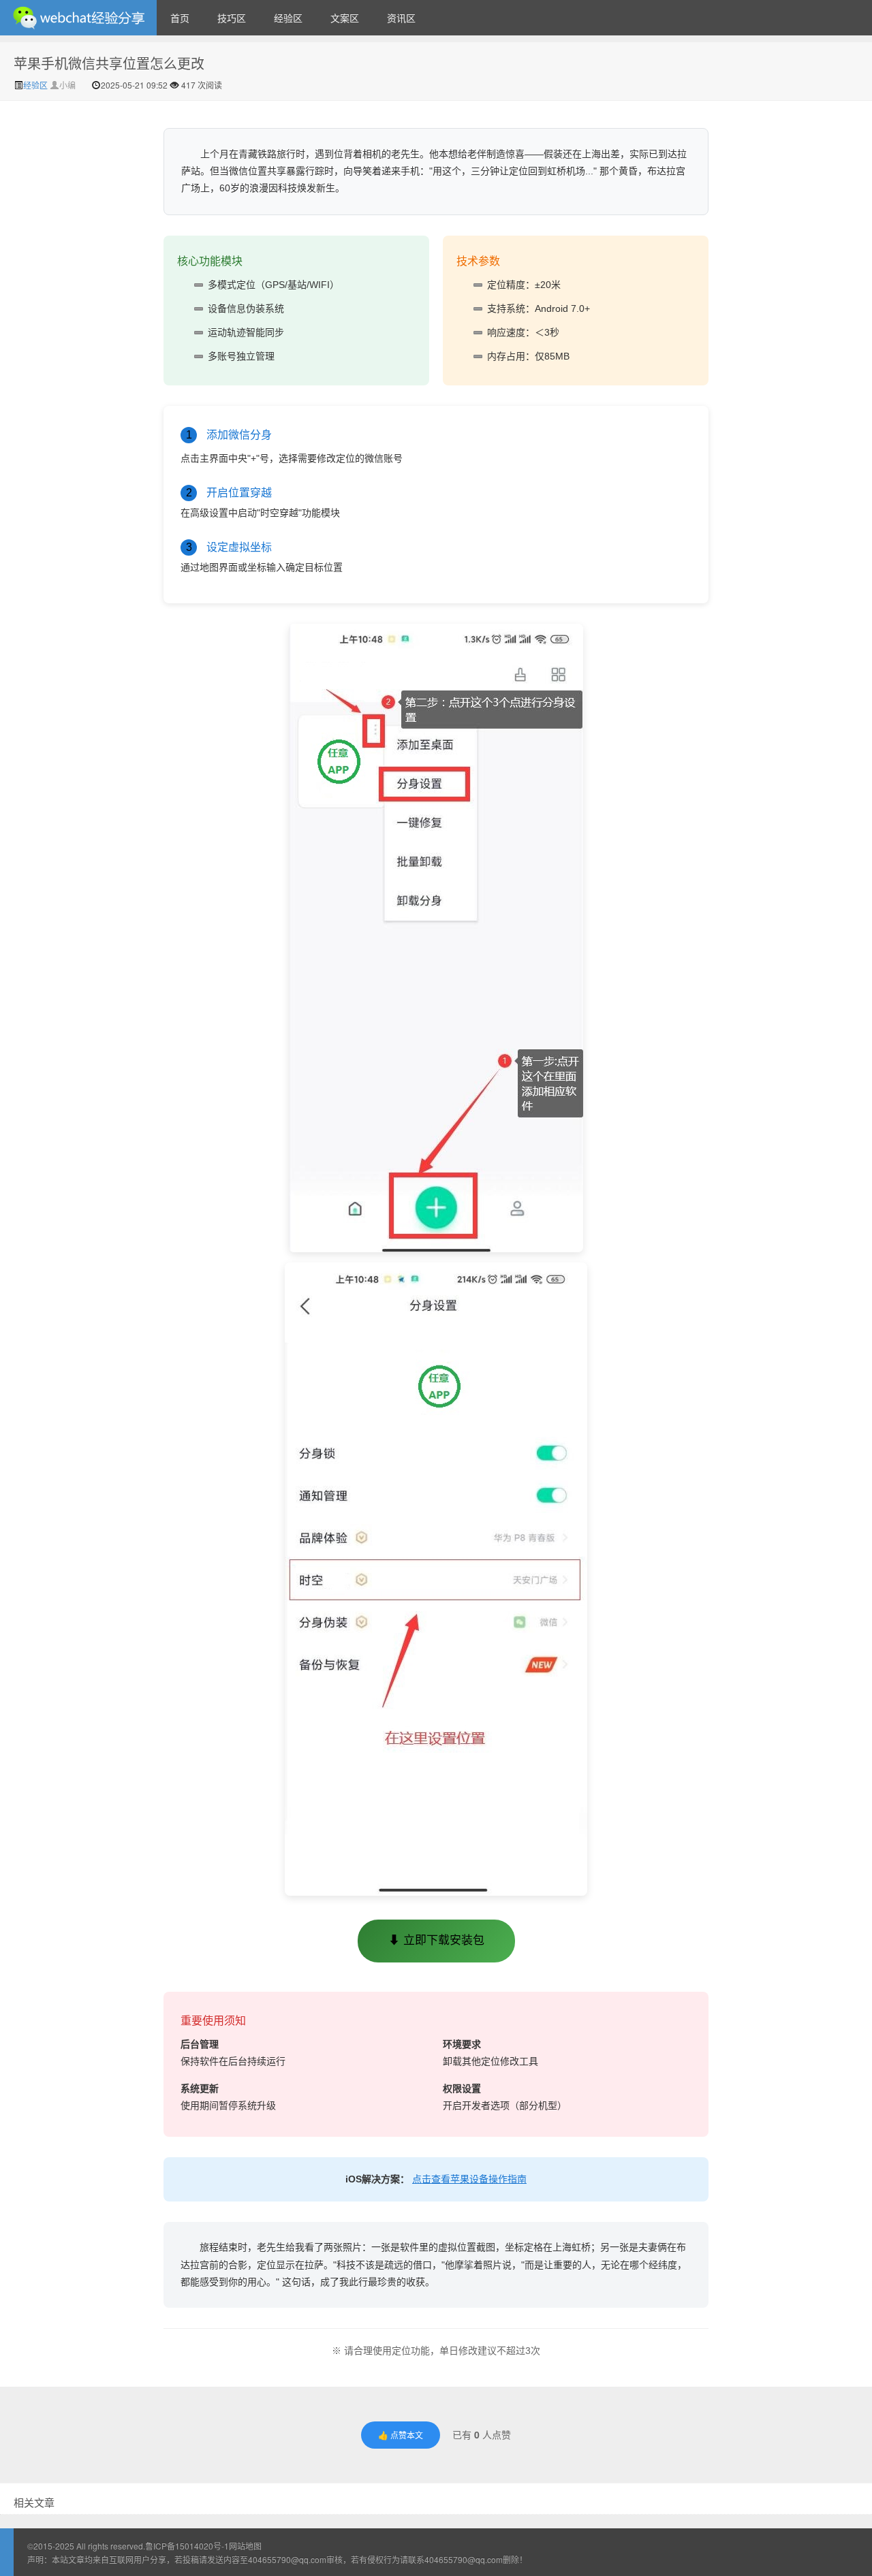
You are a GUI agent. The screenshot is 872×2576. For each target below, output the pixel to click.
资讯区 (401, 18)
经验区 (288, 18)
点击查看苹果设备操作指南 (469, 2179)
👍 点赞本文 (401, 2435)
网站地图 (245, 2546)
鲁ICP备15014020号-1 (187, 2546)
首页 (180, 18)
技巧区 (232, 18)
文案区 (345, 18)
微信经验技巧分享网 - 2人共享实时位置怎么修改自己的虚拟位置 (78, 18)
